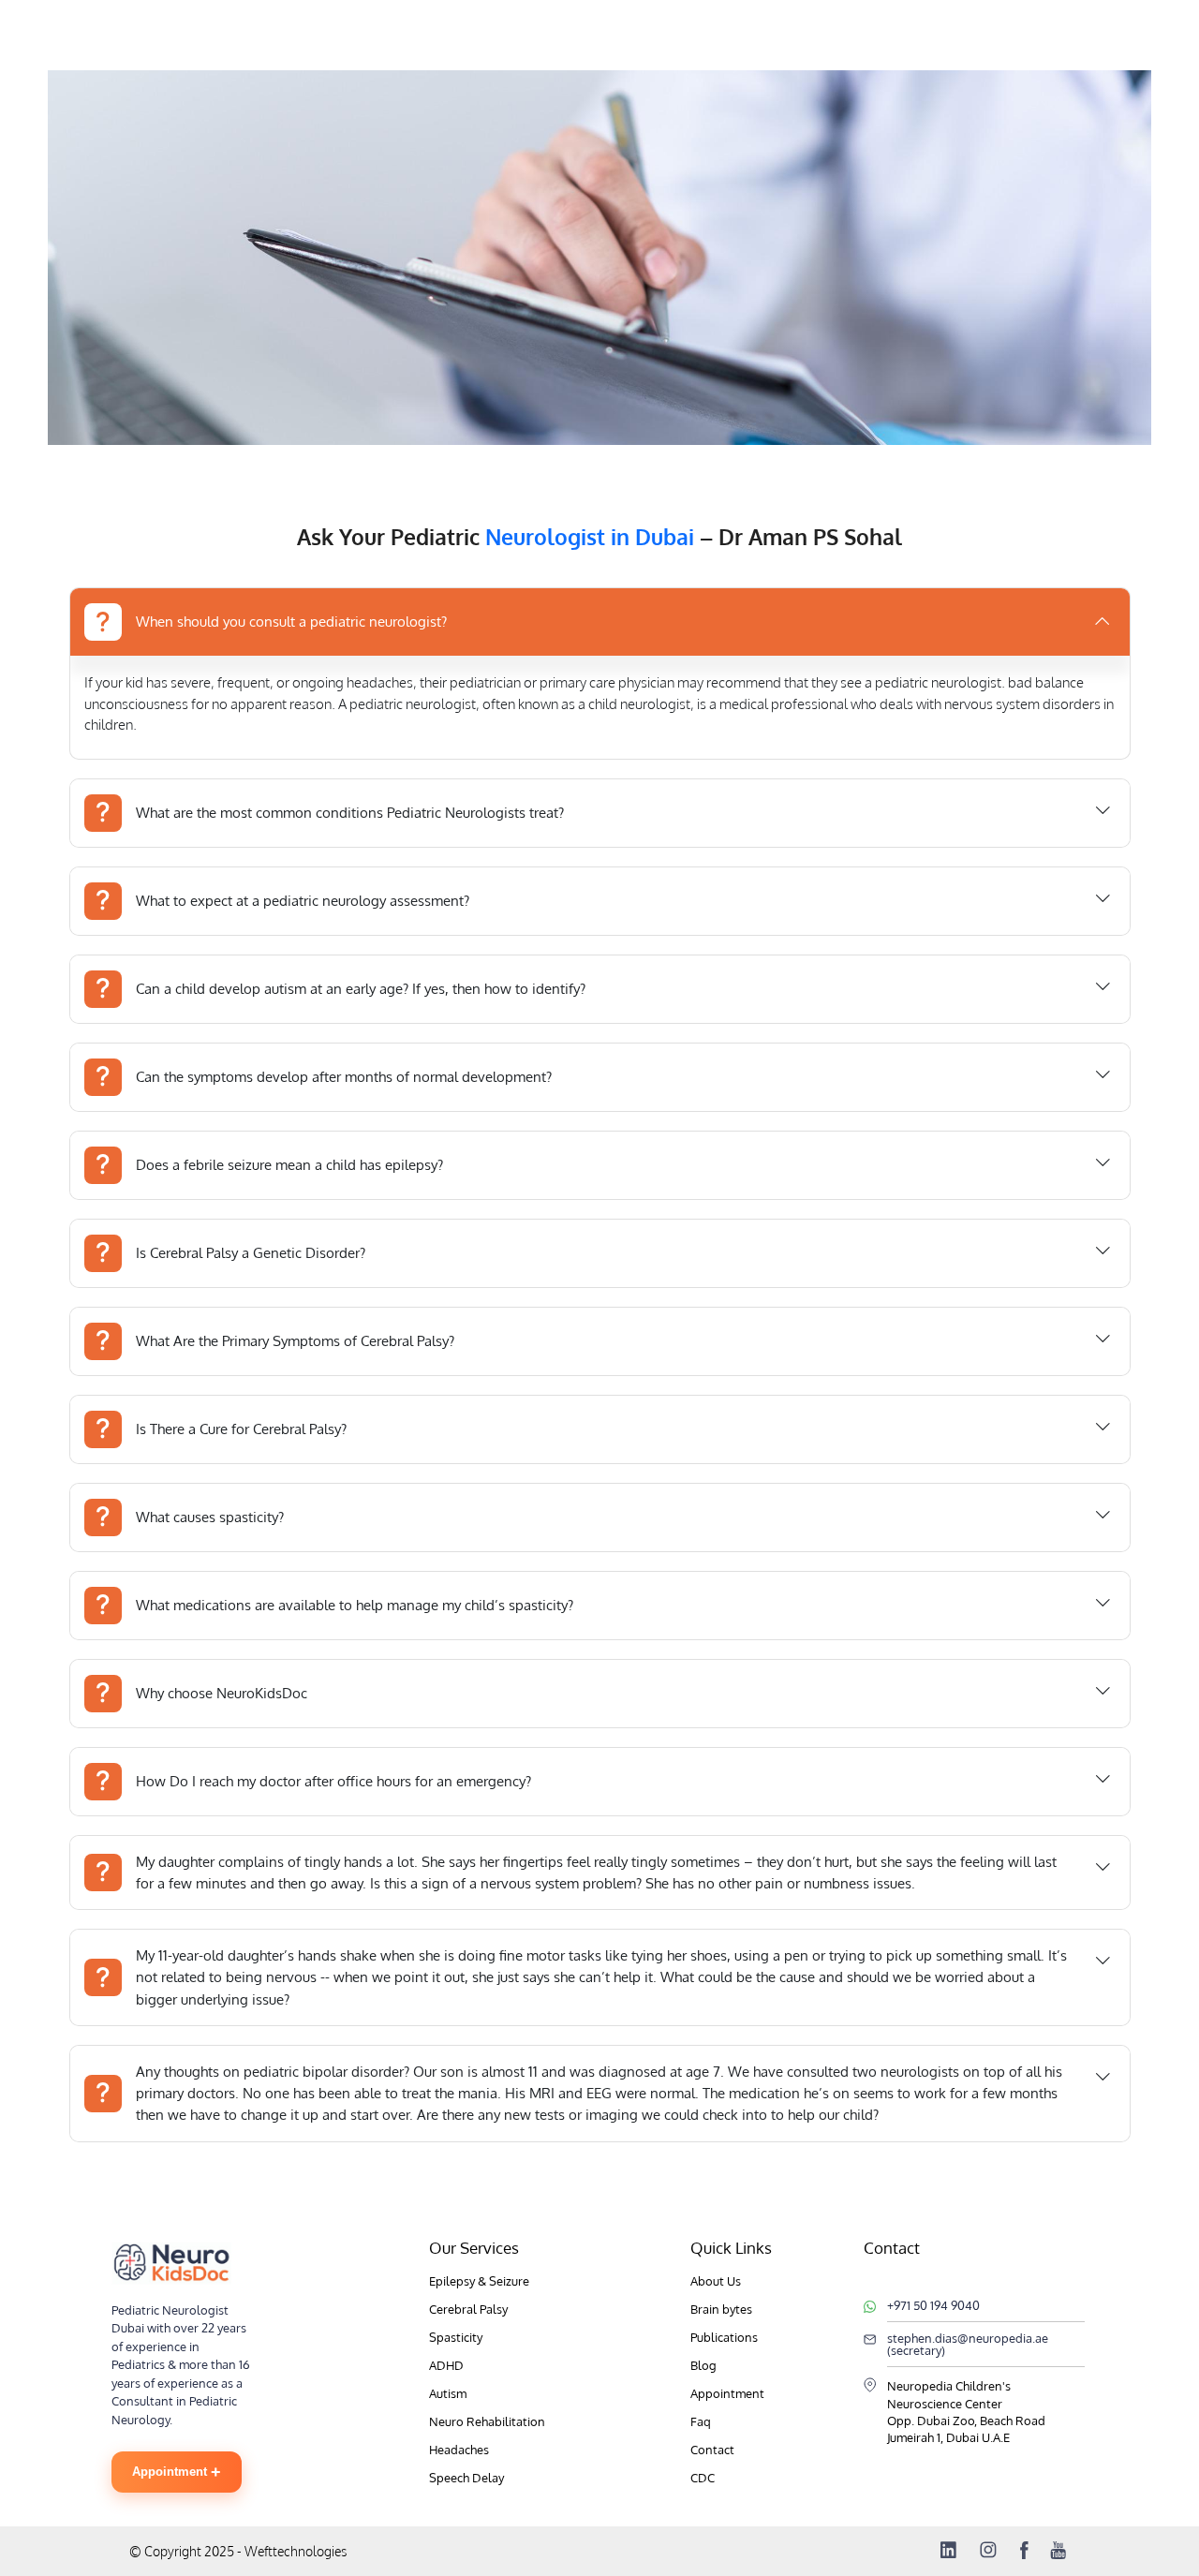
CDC (703, 2478)
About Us (716, 2281)
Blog (703, 2365)
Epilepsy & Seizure (479, 2281)
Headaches (459, 2450)
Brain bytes (721, 2309)
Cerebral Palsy (468, 2309)
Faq (701, 2421)
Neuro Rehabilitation (487, 2421)
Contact (712, 2450)
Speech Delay (466, 2478)
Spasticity (456, 2337)
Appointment (177, 2472)
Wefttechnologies (294, 2551)
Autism (448, 2393)
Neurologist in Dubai (590, 537)
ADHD (446, 2365)
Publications (724, 2337)
